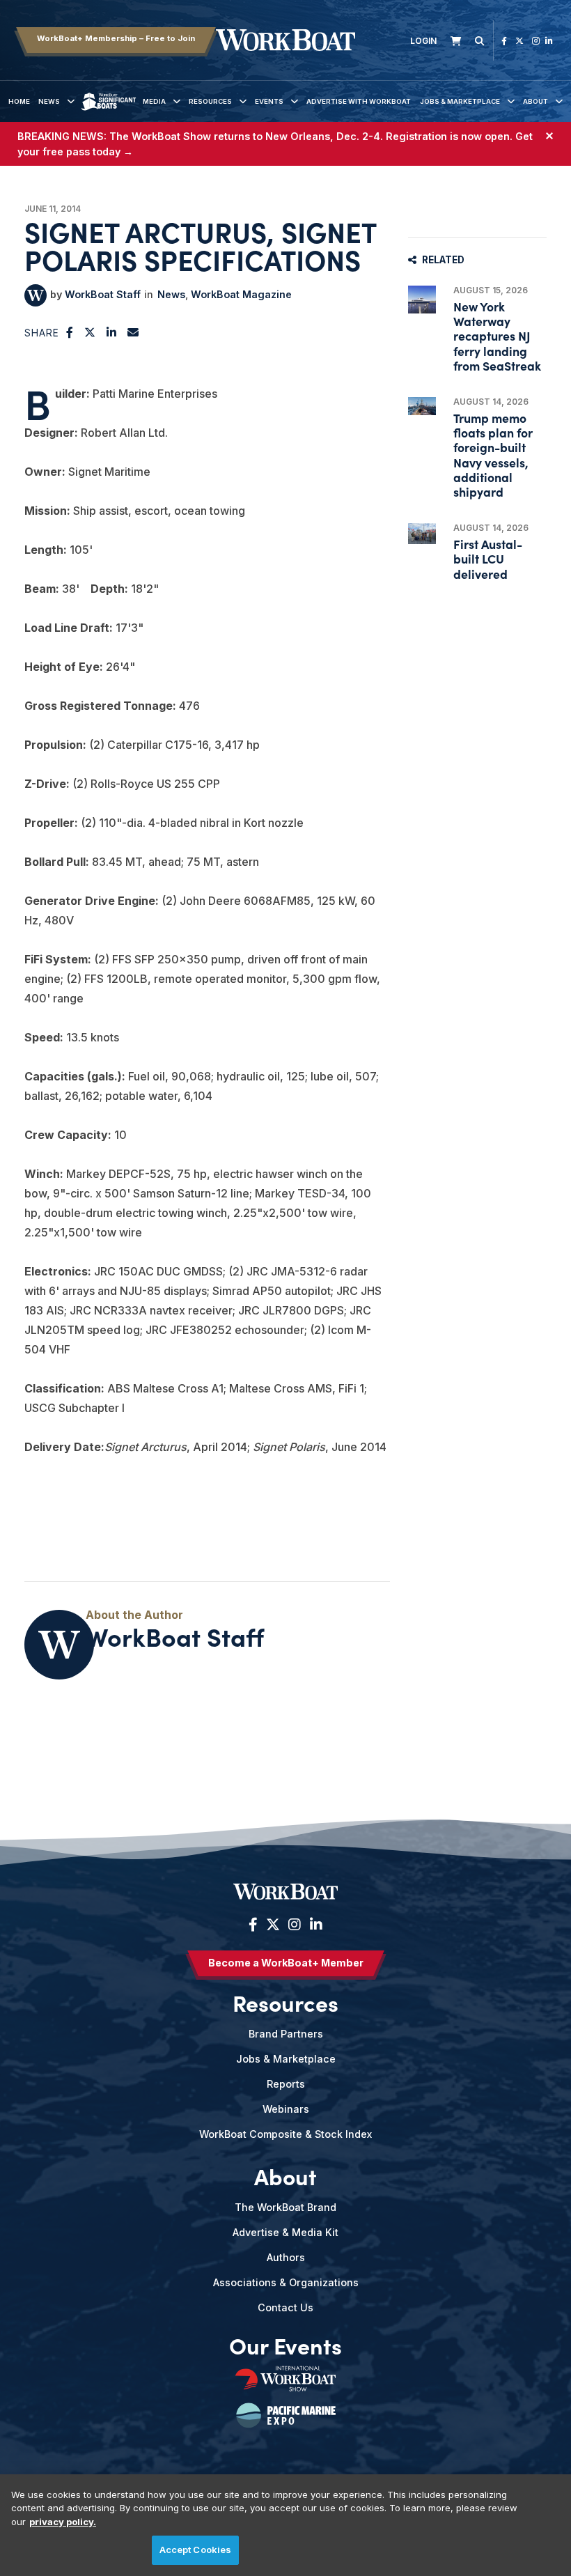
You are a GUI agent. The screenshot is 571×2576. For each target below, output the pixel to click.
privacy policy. (63, 2522)
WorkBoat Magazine (241, 294)
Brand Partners (286, 2034)
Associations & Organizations (286, 2282)
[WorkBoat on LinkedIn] (549, 41)
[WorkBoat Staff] (36, 295)
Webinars (286, 2109)
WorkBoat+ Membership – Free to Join (116, 38)
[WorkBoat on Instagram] (536, 41)
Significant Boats (109, 112)
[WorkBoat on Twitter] (519, 41)
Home (19, 101)
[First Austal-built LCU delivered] (422, 534)
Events (269, 101)
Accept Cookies (196, 2550)
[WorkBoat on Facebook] (504, 41)
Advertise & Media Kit (285, 2232)
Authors (286, 2257)
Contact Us (285, 2307)
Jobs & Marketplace (460, 101)
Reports (286, 2084)
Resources (210, 101)
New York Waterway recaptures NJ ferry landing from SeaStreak (497, 336)
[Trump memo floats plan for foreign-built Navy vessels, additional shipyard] (422, 406)
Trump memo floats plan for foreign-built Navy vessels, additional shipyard (493, 455)
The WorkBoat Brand (285, 2207)
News (49, 101)
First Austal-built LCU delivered (488, 558)
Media (154, 101)
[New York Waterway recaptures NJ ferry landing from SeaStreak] (422, 300)
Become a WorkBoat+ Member (286, 1963)
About (535, 101)
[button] (70, 332)
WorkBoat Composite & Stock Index (285, 2134)
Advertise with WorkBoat (359, 101)
